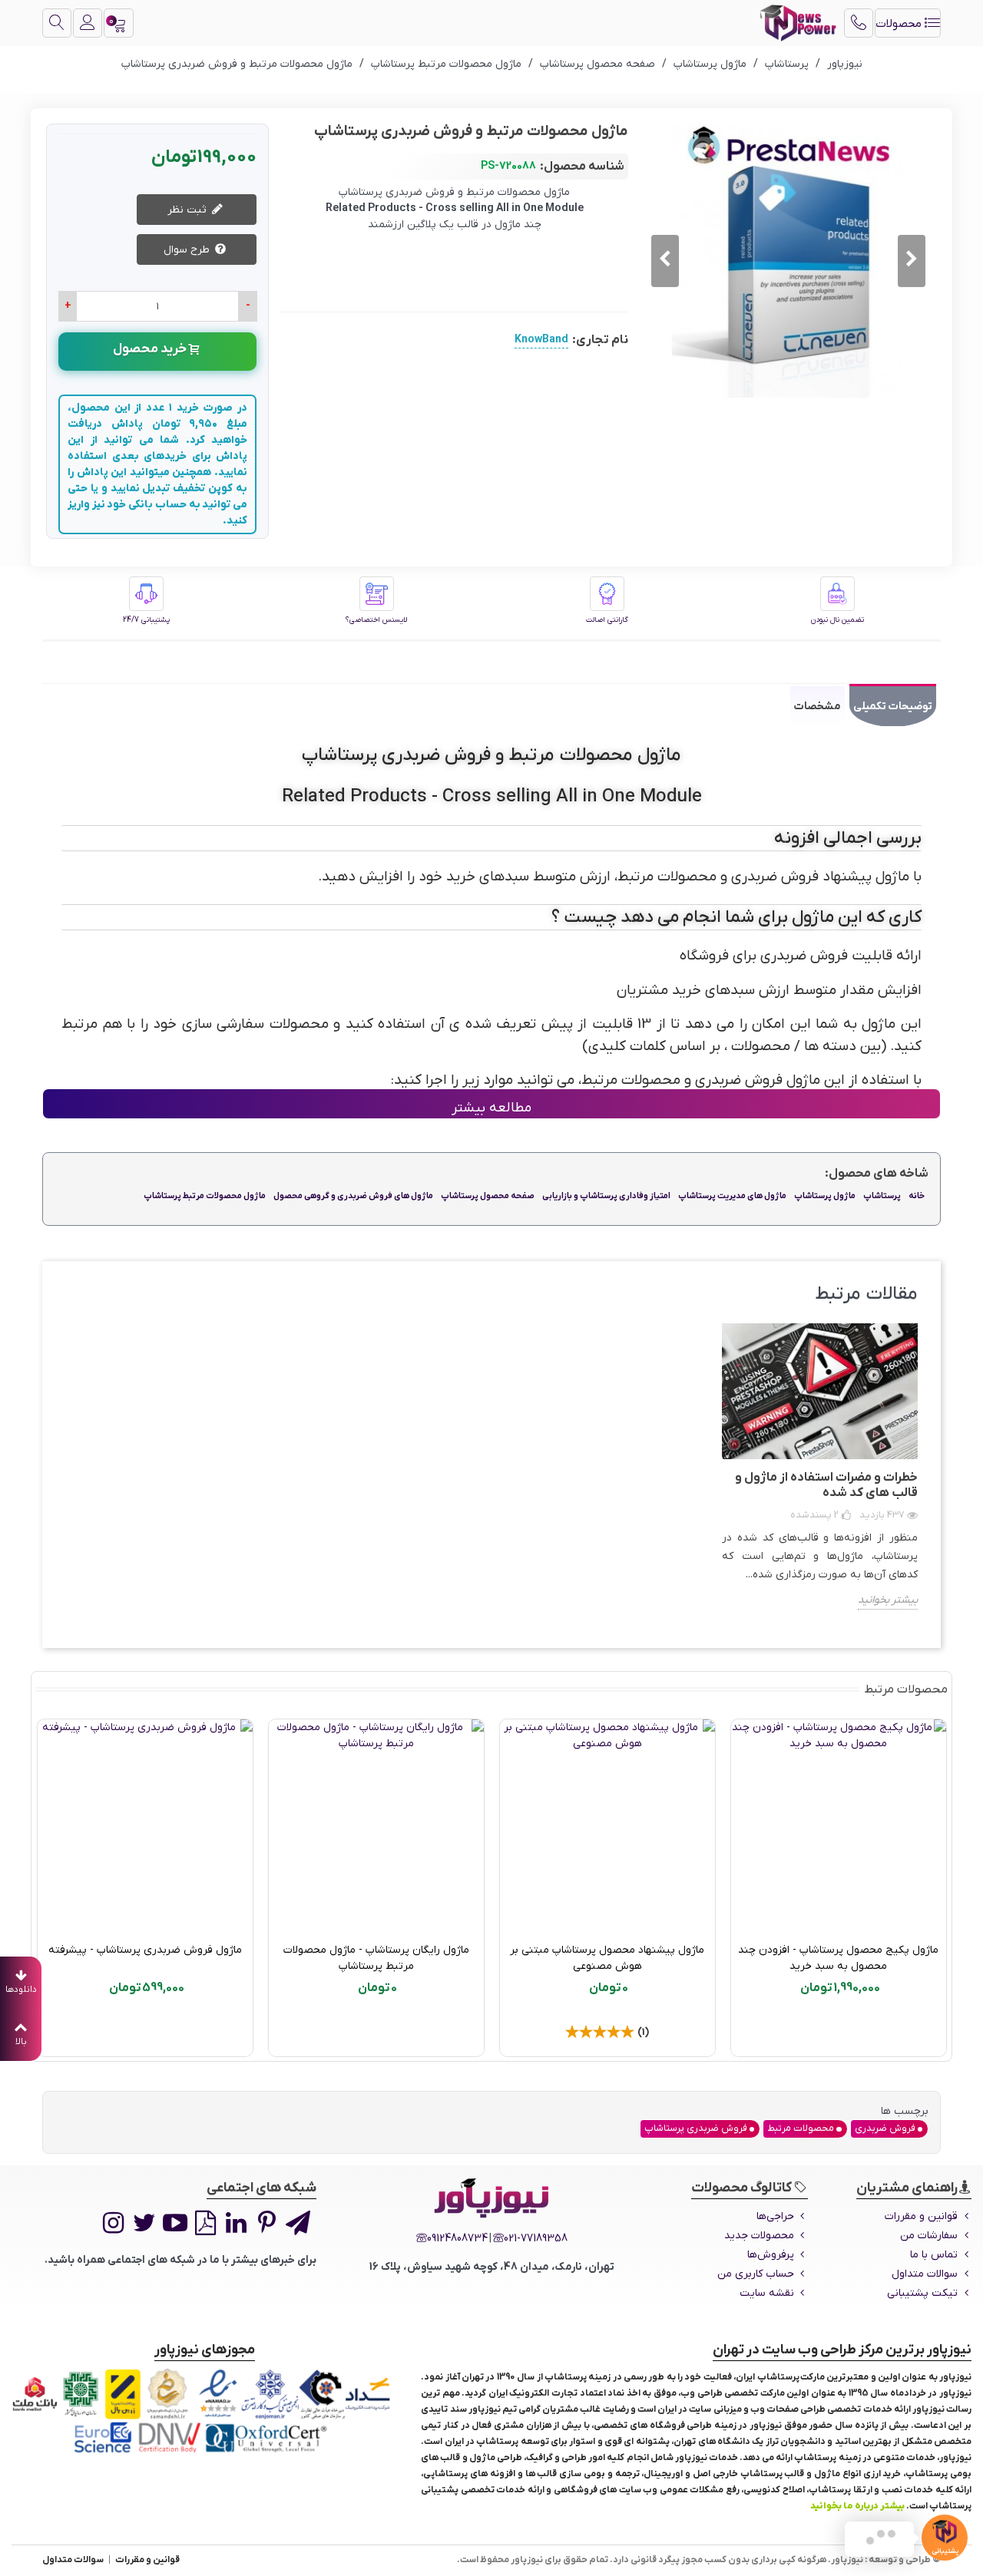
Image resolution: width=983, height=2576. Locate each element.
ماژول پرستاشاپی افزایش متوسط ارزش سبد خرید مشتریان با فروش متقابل (145, 1958)
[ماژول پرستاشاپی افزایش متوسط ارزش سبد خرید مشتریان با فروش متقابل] (145, 1827)
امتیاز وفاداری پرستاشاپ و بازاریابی (606, 1196)
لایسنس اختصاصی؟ (376, 620)
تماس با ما (934, 2255)
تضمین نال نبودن (837, 620)
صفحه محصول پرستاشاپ (488, 1196)
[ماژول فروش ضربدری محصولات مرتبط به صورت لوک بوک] (607, 1827)
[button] (665, 261)
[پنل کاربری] (88, 23)
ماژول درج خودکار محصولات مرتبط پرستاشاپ (839, 1950)
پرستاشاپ (882, 1196)
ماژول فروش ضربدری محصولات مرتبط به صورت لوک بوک (607, 1958)
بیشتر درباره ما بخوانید (857, 2506)
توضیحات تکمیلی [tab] (893, 707)
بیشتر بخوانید (888, 1600)
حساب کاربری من (756, 2274)
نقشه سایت (767, 2293)
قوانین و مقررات (921, 2216)
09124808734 (457, 2239)
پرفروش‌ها (771, 2255)
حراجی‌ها (775, 2216)
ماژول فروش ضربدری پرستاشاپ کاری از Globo (376, 1958)
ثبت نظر (189, 210)
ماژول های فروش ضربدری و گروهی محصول (353, 1196)
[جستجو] (57, 23)
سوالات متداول (925, 2274)
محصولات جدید (759, 2236)
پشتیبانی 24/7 (146, 620)
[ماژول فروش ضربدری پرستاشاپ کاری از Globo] (376, 1827)
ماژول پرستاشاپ (825, 1196)
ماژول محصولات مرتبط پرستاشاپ (205, 1196)
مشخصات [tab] (818, 707)
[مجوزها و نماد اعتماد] (205, 2411)
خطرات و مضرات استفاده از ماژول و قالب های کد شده (826, 1485)
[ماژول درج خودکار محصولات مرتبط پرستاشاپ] (839, 1827)
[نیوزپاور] (798, 23)
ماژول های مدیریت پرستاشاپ (732, 1196)
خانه (917, 1196)
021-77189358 (536, 2239)
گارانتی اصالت (607, 620)
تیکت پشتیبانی (922, 2293)
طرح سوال (188, 250)
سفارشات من (929, 2236)
